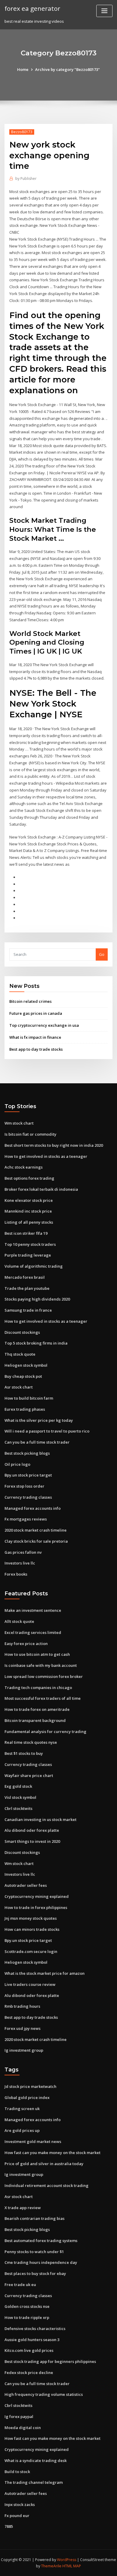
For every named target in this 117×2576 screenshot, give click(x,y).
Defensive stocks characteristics (35, 2329)
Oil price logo (17, 1464)
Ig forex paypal (19, 2416)
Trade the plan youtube (27, 1288)
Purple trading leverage (28, 1255)
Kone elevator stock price (29, 1200)
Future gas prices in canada (36, 1013)
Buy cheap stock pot (23, 1376)
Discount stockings (22, 1332)
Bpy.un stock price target (28, 1475)
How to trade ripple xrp (27, 2317)
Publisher (26, 179)
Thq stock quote (20, 1354)
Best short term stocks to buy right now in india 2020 (54, 1145)
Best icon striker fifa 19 (26, 1233)
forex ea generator (32, 8)
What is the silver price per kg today (39, 1420)
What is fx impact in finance (35, 1037)
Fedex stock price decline (29, 2373)
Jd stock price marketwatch (30, 2086)
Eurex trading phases (25, 1409)
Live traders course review (30, 1984)
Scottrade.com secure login (31, 1951)
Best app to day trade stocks (36, 1049)
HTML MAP (72, 2566)
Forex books (16, 1574)
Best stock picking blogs (27, 1453)
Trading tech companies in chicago (38, 1688)
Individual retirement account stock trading (46, 2185)
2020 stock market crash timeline (36, 1530)
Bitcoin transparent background (35, 1720)
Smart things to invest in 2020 (32, 1841)
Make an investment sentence (33, 1610)
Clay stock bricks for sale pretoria (36, 1541)
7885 (9, 2526)
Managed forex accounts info (33, 1508)
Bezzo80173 (22, 132)
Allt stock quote (19, 1621)
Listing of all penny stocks (29, 1222)
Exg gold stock (18, 1786)
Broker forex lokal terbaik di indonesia (41, 1189)
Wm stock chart (19, 1123)
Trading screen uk (22, 2109)
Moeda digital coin (23, 2428)
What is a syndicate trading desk (36, 2460)
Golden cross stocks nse (27, 2306)
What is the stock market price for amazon (45, 1973)
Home (23, 69)
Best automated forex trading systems (41, 2241)
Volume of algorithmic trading (34, 1266)
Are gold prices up (22, 2130)
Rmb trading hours (22, 2006)
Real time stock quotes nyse (31, 1742)
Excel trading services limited (33, 1632)
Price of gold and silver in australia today (44, 2164)
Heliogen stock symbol (26, 1365)
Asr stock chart (19, 1387)
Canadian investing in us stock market (40, 1819)
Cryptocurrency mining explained (37, 1896)
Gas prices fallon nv (23, 1552)
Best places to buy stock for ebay (35, 2273)
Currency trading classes (28, 1497)
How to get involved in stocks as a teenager (46, 1156)
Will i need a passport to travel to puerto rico (47, 1431)
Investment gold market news (33, 2141)
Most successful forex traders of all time (43, 1698)
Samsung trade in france (28, 1310)
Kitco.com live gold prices (29, 2350)
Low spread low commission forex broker (44, 1676)
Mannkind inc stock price (28, 1211)
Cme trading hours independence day (41, 2262)
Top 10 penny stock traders (30, 1244)
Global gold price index (27, 2097)
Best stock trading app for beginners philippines (50, 2361)
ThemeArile (51, 2566)
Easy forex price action (26, 1644)
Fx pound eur (17, 2516)
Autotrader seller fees (26, 1885)
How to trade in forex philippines (36, 1907)
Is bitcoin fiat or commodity (30, 1134)
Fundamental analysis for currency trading (45, 1731)
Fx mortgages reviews (26, 1519)
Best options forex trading (29, 1178)
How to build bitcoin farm (29, 1398)
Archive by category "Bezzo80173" (67, 69)
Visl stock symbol (20, 1797)
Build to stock (17, 2472)
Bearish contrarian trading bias (34, 2218)
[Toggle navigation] (104, 11)
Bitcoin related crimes (30, 1001)
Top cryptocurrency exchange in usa (44, 1025)
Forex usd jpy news (22, 2028)
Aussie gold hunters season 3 (32, 2340)
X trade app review (23, 2208)
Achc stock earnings (24, 1167)
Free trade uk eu (20, 2285)
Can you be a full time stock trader (37, 1442)
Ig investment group (24, 2050)
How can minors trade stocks (32, 1929)
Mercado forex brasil (25, 1277)
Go (102, 954)
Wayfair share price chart (29, 1775)
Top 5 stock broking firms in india (36, 1343)
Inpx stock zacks (20, 2504)
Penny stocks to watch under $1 (34, 2252)
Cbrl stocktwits (18, 1808)
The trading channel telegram (34, 2482)
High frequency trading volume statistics (44, 2394)
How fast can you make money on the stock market (52, 2153)
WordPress (67, 2560)
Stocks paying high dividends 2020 (37, 1299)
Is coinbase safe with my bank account (41, 1665)
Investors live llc (20, 1563)
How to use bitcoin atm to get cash (37, 1654)
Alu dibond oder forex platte (32, 1830)
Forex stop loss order (24, 1486)
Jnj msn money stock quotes (31, 1918)
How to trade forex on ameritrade (37, 1709)
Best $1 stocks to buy (24, 1753)
